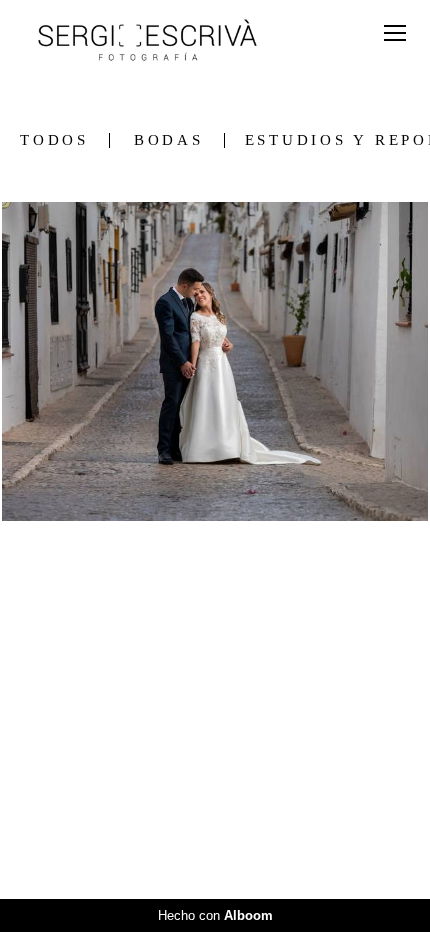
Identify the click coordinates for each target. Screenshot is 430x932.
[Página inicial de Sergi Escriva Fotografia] (147, 41)
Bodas (169, 140)
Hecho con (215, 915)
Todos (54, 140)
